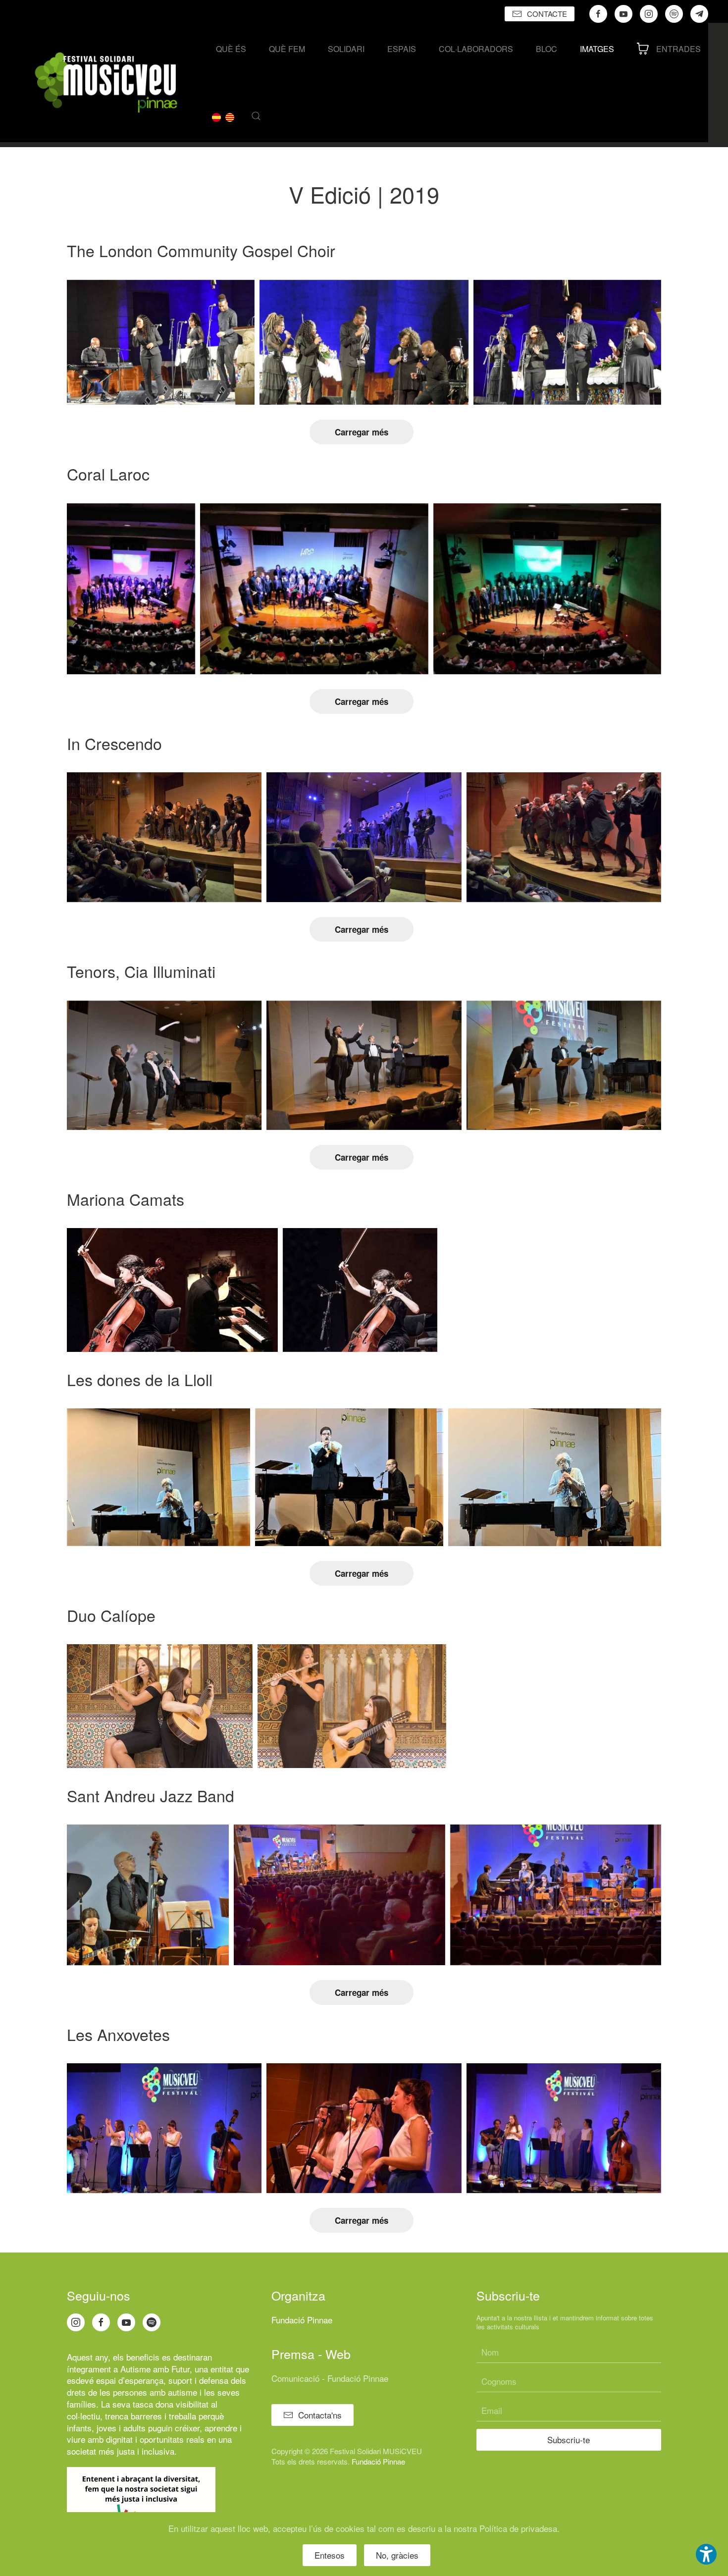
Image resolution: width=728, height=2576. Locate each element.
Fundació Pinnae (302, 2320)
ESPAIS (402, 49)
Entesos (330, 2555)
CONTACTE (547, 14)
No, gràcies (397, 2555)
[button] (256, 116)
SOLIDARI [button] (346, 49)
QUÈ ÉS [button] (231, 49)
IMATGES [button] (597, 49)
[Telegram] (699, 14)
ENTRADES (678, 49)
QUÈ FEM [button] (287, 49)
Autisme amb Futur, (156, 2369)
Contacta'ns (320, 2415)
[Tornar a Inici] (106, 82)
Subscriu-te (569, 2440)
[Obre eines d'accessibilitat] (706, 2554)
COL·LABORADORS (476, 49)
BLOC (546, 49)
